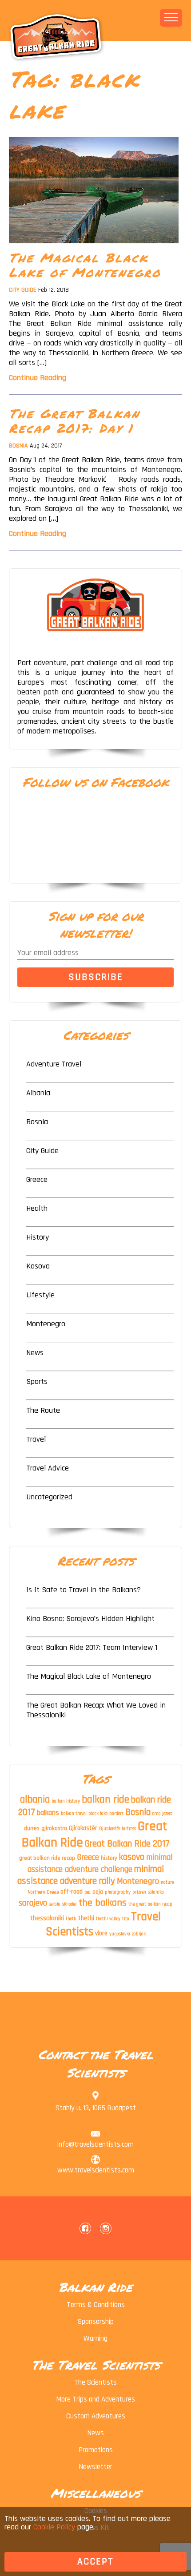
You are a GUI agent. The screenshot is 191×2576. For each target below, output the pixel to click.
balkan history (66, 1801)
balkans (48, 1813)
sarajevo (33, 1903)
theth (71, 1919)
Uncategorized (49, 1497)
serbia (55, 1904)
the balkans (103, 1903)
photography (118, 1892)
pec (88, 1892)
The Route (43, 1410)
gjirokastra (54, 1828)
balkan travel (74, 1814)
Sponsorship (96, 2322)
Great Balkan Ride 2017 (127, 1844)
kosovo (132, 1857)
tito (126, 1919)
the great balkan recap (150, 1904)
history (109, 1858)
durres (32, 1828)
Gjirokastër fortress (117, 1829)
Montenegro (46, 1324)
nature (167, 1882)
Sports (37, 1381)
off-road (72, 1892)
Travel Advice (48, 1468)
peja (98, 1892)
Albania (38, 1093)
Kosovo (38, 1266)
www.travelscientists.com (96, 2170)
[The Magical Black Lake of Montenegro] (94, 246)
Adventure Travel (54, 1064)
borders (116, 1814)
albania (35, 1800)
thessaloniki (47, 1918)
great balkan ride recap (47, 1858)
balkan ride (105, 1799)
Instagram (106, 2228)
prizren (139, 1892)
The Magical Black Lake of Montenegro (85, 265)
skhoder (70, 1904)
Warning (95, 2338)
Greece (37, 1179)
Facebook (85, 2228)
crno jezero (163, 1814)
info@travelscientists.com (95, 2144)
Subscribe (96, 977)
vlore (101, 1934)
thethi (86, 1918)
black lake (98, 1814)
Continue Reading (38, 378)
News (35, 1353)
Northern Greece (43, 1892)
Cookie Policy (54, 2527)
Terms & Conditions (96, 2305)
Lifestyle (40, 1295)
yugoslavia (120, 1934)
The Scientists (95, 2382)
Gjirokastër (83, 1828)
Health (37, 1208)
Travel (36, 1439)
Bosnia (18, 446)
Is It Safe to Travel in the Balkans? (84, 1590)
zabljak (139, 1934)
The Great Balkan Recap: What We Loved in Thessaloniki (96, 1710)
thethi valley (108, 1919)
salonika (156, 1892)
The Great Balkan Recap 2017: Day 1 (74, 421)
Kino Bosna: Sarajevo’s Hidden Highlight (90, 1619)
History (38, 1237)
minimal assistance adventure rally (91, 1875)
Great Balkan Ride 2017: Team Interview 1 (92, 1647)
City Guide (23, 290)
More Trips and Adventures (95, 2399)
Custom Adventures (96, 2416)
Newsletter (95, 2467)
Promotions (96, 2450)
